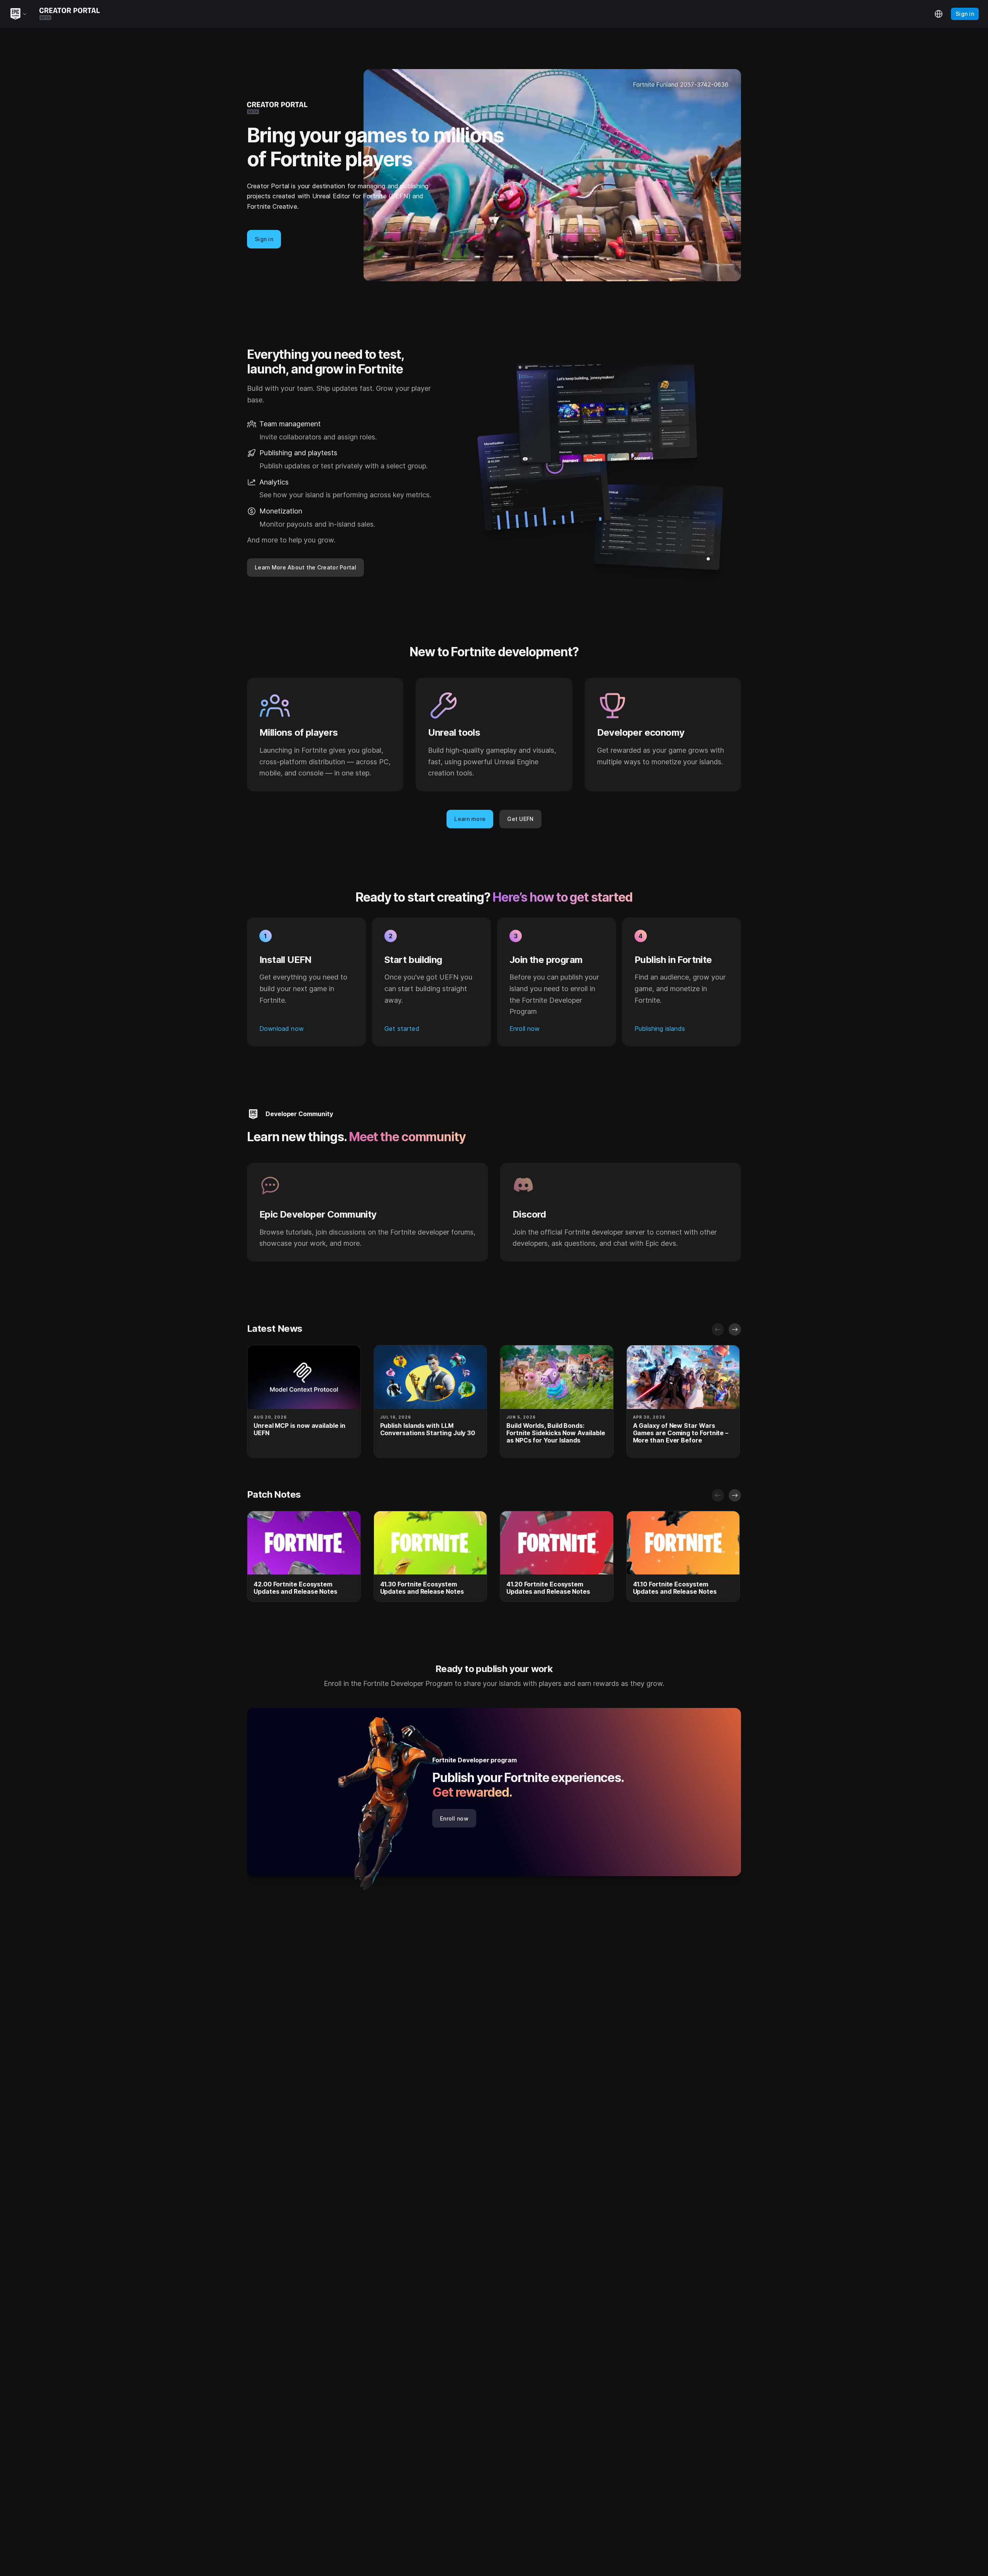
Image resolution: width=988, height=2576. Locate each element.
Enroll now (525, 1029)
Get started (402, 1029)
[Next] (735, 1329)
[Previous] (718, 1329)
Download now (282, 1029)
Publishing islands (660, 1029)
